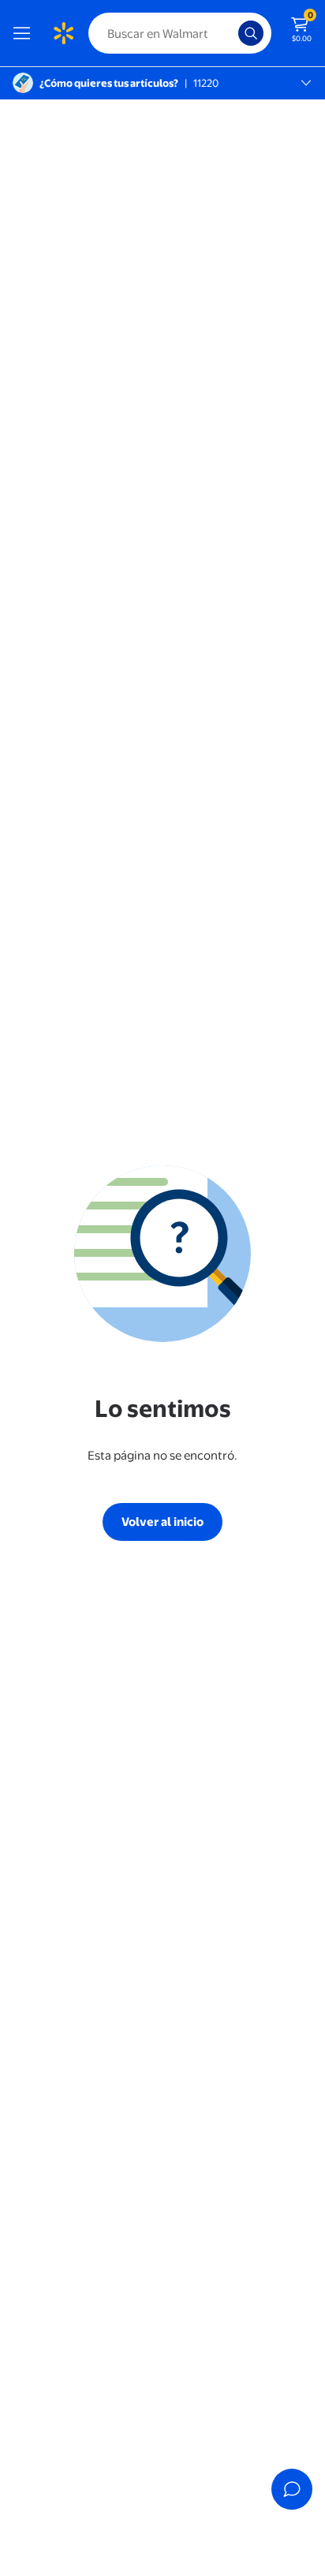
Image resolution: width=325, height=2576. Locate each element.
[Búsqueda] (251, 33)
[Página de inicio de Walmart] (63, 33)
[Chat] (292, 2489)
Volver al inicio (162, 1522)
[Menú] (25, 33)
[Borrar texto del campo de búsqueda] (230, 33)
